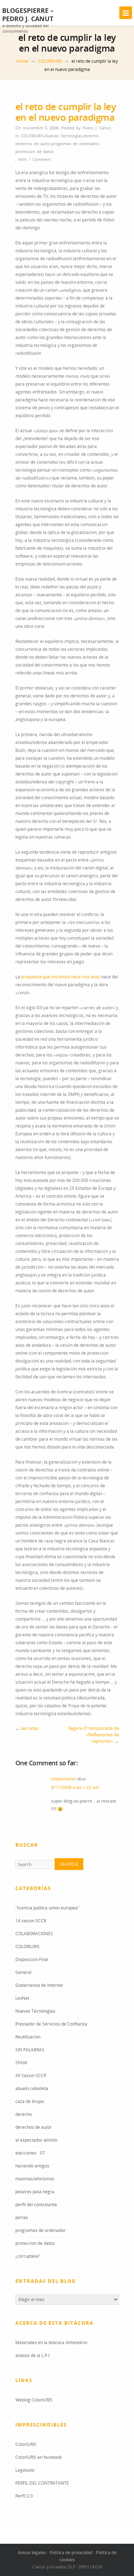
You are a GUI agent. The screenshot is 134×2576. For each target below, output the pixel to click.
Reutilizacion (28, 2037)
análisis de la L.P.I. (33, 2355)
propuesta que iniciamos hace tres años (61, 977)
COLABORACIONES (34, 1934)
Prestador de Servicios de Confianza (51, 2024)
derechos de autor (33, 144)
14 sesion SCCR (31, 1921)
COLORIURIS (50, 61)
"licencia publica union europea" (47, 1908)
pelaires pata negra (35, 2192)
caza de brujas (30, 2101)
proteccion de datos (34, 151)
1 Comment (40, 159)
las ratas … (32, 1728)
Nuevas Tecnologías (64, 136)
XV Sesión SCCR (31, 2076)
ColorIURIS (26, 2444)
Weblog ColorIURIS (34, 2400)
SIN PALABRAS (30, 2050)
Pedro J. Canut (96, 128)
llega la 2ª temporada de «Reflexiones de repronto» (94, 1735)
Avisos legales (32, 2553)
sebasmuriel (63, 1779)
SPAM (21, 2063)
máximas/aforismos (35, 2179)
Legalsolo (25, 2470)
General (23, 1972)
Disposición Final (32, 1959)
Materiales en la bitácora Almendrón (51, 2343)
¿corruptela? (28, 2256)
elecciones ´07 (30, 2153)
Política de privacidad (71, 2553)
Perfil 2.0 (24, 2496)
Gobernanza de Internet (39, 1985)
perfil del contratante (36, 2205)
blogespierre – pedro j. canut (28, 15)
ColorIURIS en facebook (39, 2457)
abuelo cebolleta (32, 2088)
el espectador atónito (36, 2140)
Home (23, 61)
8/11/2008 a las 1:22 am (75, 1787)
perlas (22, 2217)
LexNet (22, 1998)
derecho (91, 136)
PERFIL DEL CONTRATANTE (42, 2483)
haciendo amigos (32, 2166)
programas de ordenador (75, 144)
